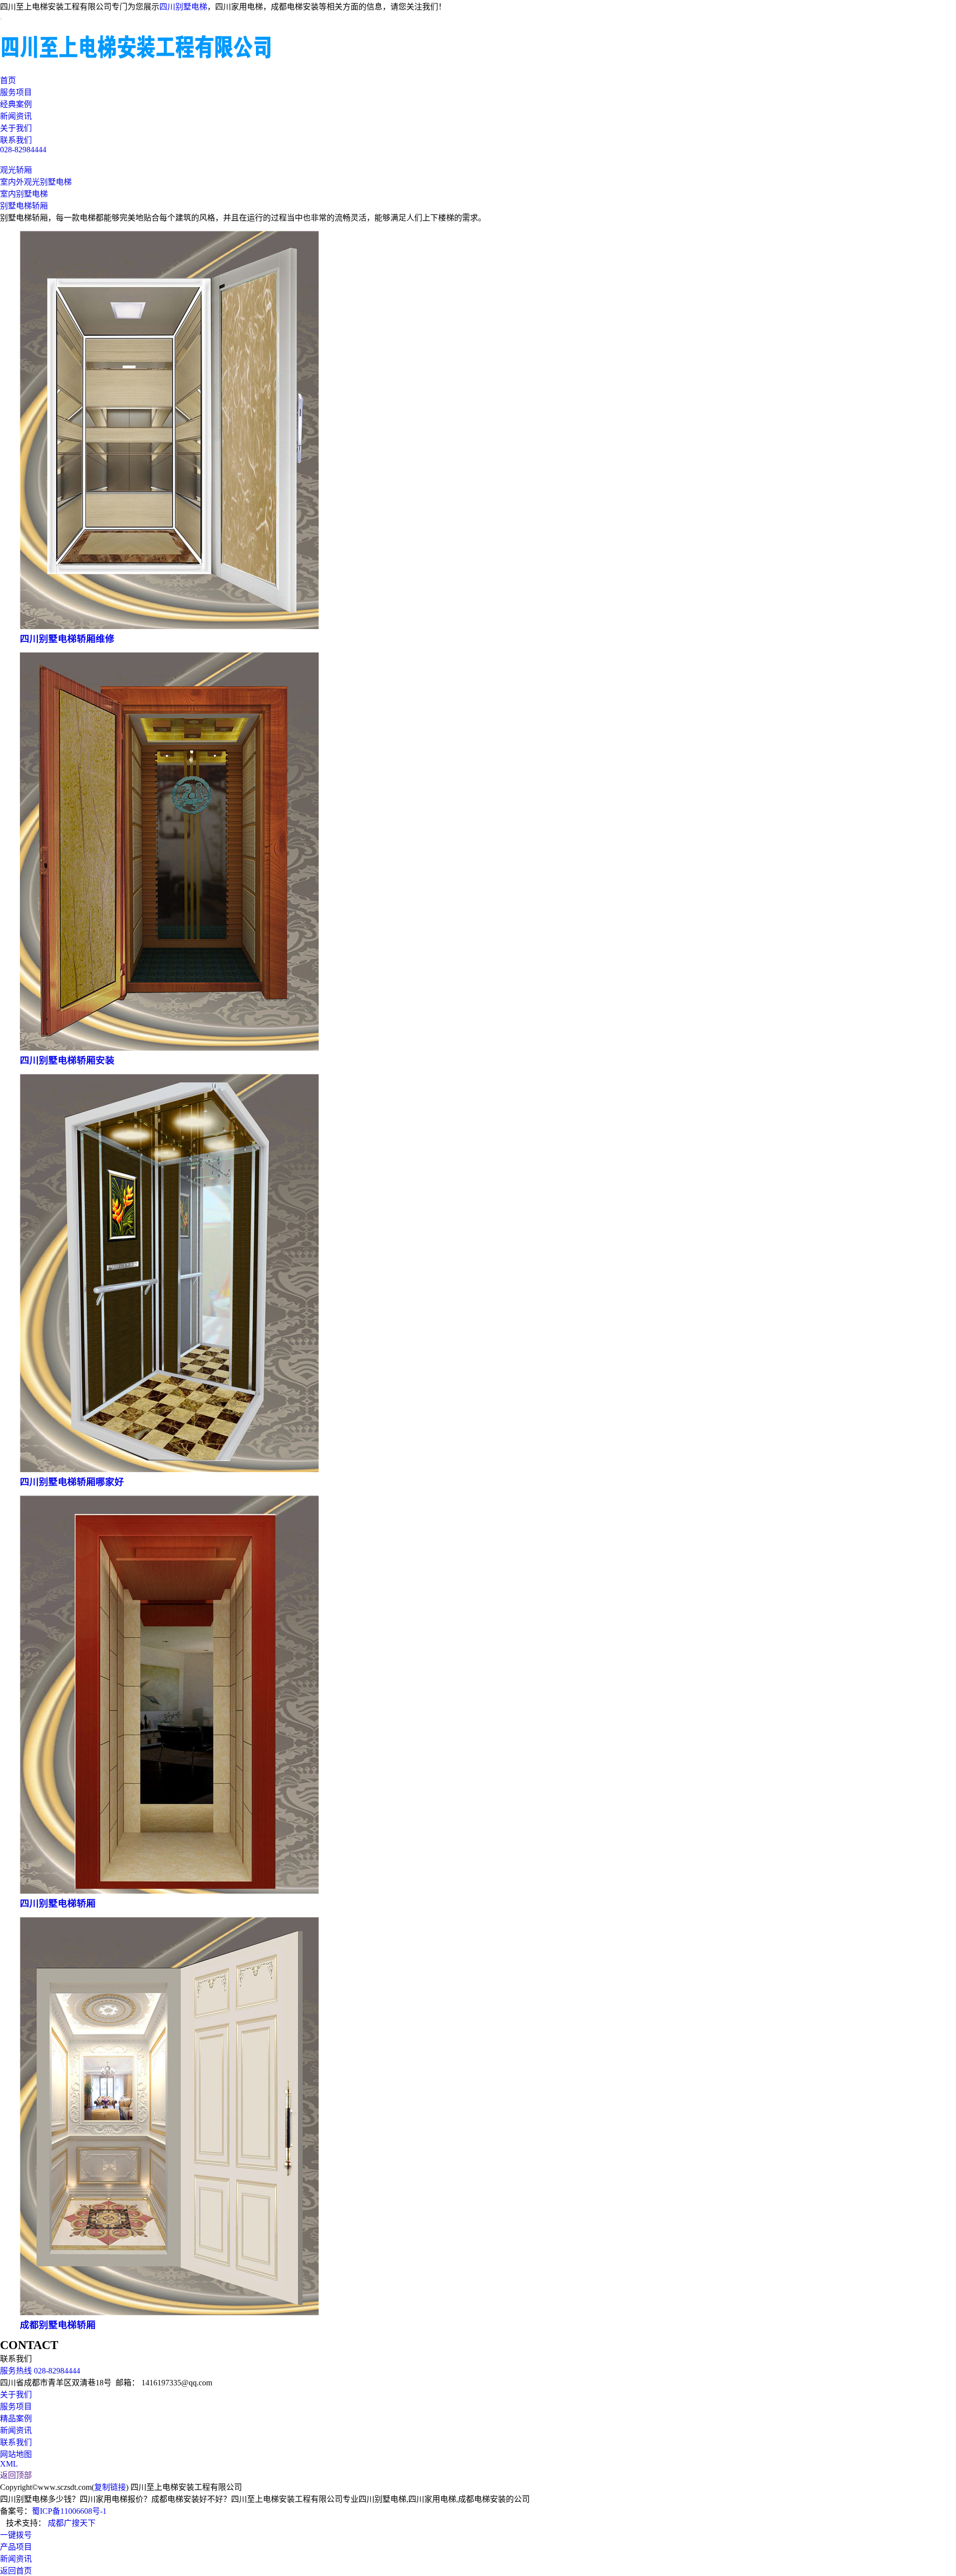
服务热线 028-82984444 (40, 2371)
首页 (8, 80)
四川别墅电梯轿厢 (58, 1903)
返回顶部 (16, 2475)
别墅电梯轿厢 (24, 206)
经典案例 (16, 104)
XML (9, 2464)
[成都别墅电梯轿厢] (169, 2312)
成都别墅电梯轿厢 (58, 2325)
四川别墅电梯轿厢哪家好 (72, 1482)
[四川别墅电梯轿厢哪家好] (169, 1469)
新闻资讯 (16, 116)
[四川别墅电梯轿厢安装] (169, 1048)
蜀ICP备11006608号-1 (69, 2511)
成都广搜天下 (71, 2523)
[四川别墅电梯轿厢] (169, 1891)
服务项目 (16, 92)
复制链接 (110, 2487)
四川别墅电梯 (183, 7)
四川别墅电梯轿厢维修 (67, 639)
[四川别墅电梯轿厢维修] (169, 626)
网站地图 (16, 2454)
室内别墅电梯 (24, 194)
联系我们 (16, 140)
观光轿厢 (16, 170)
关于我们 (16, 128)
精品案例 (16, 2418)
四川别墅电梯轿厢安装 (67, 1060)
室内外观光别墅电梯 (36, 182)
